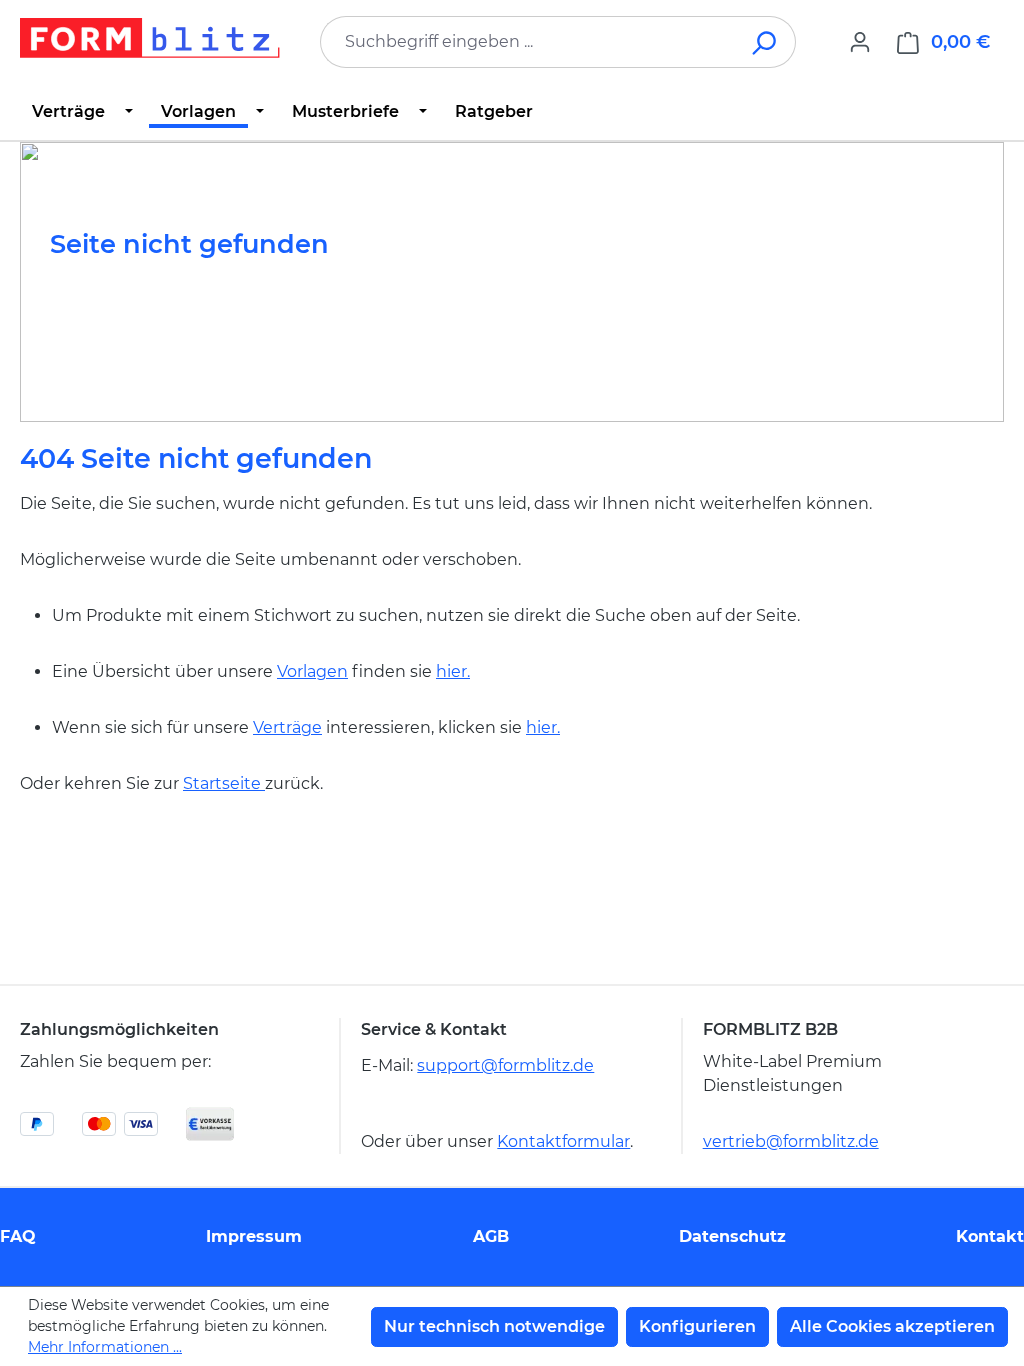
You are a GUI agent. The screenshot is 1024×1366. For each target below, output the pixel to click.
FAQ (18, 1236)
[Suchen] (765, 42)
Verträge (287, 727)
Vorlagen (312, 671)
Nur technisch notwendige (494, 1326)
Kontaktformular (563, 1141)
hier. (453, 671)
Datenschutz (732, 1236)
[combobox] (528, 42)
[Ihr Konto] (860, 42)
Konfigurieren (697, 1326)
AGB (491, 1236)
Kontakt (990, 1236)
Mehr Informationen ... (105, 1347)
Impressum (254, 1236)
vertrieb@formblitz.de (791, 1141)
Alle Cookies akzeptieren (892, 1326)
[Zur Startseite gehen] (150, 38)
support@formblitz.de (505, 1065)
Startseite (224, 783)
